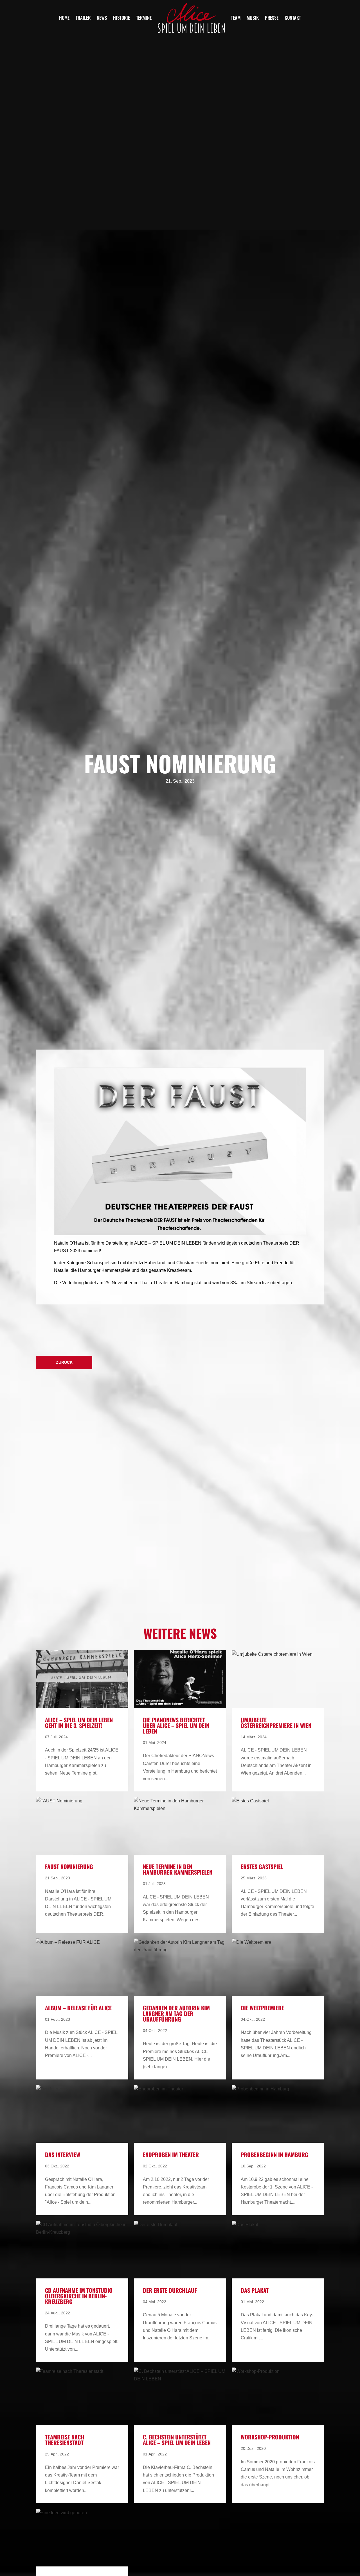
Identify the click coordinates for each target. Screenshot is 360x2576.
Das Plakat (255, 2290)
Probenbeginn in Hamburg (274, 2154)
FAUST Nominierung (69, 1866)
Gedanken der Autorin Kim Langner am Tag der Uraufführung (176, 2013)
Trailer (83, 18)
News (102, 18)
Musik (253, 18)
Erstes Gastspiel (262, 1866)
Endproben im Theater (171, 2154)
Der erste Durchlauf (170, 2290)
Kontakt (293, 18)
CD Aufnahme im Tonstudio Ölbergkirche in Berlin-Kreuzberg (79, 2296)
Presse (272, 18)
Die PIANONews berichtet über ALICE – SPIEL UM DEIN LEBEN (176, 1725)
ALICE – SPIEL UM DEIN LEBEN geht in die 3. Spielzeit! (79, 1723)
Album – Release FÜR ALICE (78, 2008)
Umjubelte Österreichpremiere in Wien (276, 1723)
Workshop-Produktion (270, 2437)
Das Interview (63, 2154)
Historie (121, 18)
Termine (144, 18)
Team (236, 18)
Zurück (64, 1362)
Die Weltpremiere (262, 2008)
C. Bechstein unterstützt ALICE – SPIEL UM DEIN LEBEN (177, 2440)
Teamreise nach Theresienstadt (65, 2440)
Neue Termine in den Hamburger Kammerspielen (178, 1869)
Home (64, 18)
